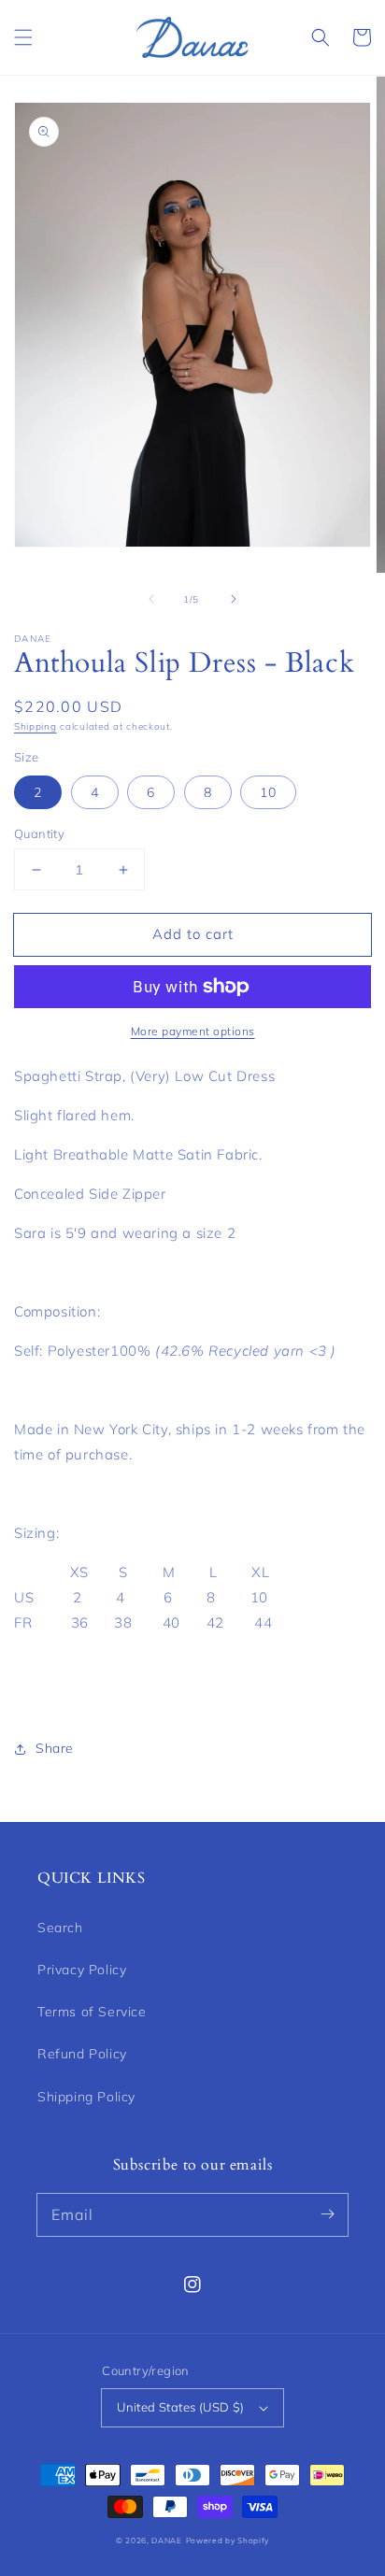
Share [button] (55, 1748)
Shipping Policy (86, 2097)
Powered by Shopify (228, 2540)
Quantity (39, 833)
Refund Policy (82, 2054)
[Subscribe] (327, 2214)
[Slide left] (151, 599)
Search (60, 1928)
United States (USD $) (180, 2407)
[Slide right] (234, 599)
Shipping (36, 726)
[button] (23, 37)
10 (268, 792)
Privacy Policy (82, 1970)
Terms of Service (92, 2012)
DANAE (167, 2540)
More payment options (193, 1031)
